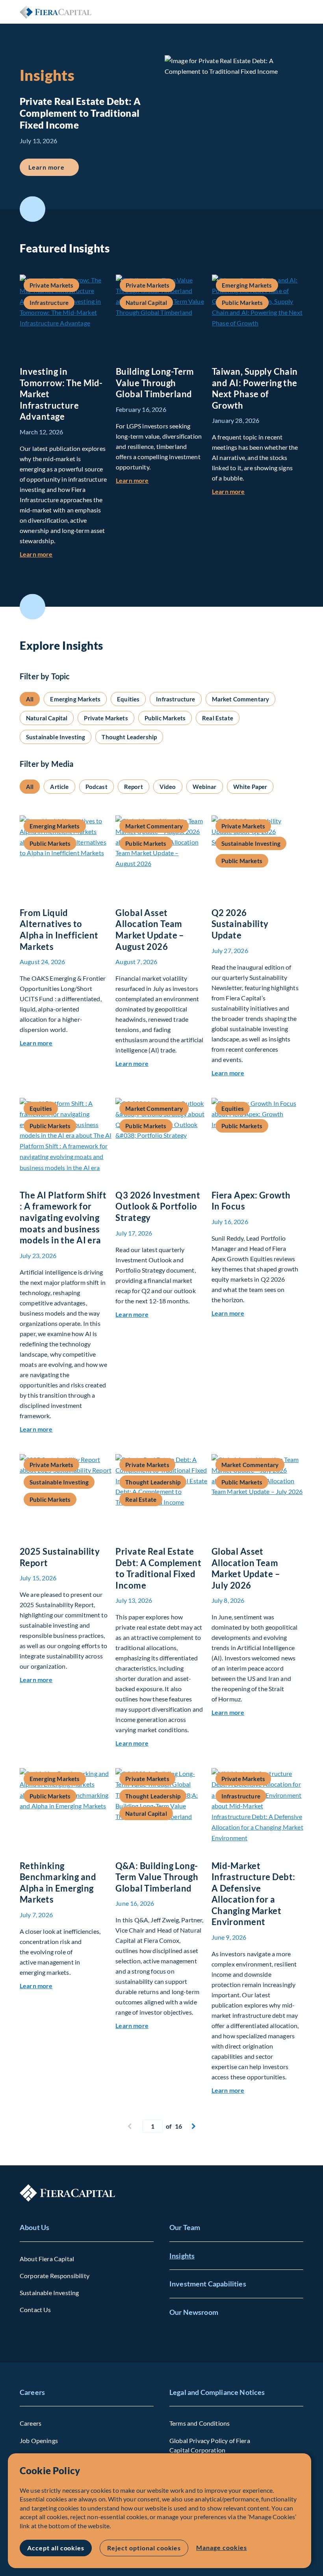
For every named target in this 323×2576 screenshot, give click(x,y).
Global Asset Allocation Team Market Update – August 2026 (150, 930)
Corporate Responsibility (55, 2276)
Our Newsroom (194, 2312)
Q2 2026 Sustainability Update (240, 924)
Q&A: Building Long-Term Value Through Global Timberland (157, 1877)
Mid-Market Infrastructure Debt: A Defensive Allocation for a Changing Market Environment (253, 1894)
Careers (32, 2392)
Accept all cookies (56, 2548)
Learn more (54, 167)
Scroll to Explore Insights (32, 607)
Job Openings (39, 2440)
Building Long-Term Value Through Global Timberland (155, 383)
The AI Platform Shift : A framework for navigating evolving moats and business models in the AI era (63, 1218)
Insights (182, 2256)
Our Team (185, 2227)
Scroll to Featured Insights (32, 209)
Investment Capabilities (208, 2284)
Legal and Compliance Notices (217, 2392)
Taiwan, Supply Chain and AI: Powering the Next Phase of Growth (255, 388)
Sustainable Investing (49, 2293)
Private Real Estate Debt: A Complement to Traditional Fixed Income (158, 1568)
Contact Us (35, 2310)
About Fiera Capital (47, 2259)
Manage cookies (221, 2547)
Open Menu (297, 12)
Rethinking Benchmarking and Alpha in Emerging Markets (58, 1883)
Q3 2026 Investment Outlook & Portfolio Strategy (158, 1206)
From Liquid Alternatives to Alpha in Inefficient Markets (59, 930)
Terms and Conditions (200, 2423)
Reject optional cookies (144, 2548)
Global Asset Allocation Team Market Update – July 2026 (246, 1568)
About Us (34, 2227)
